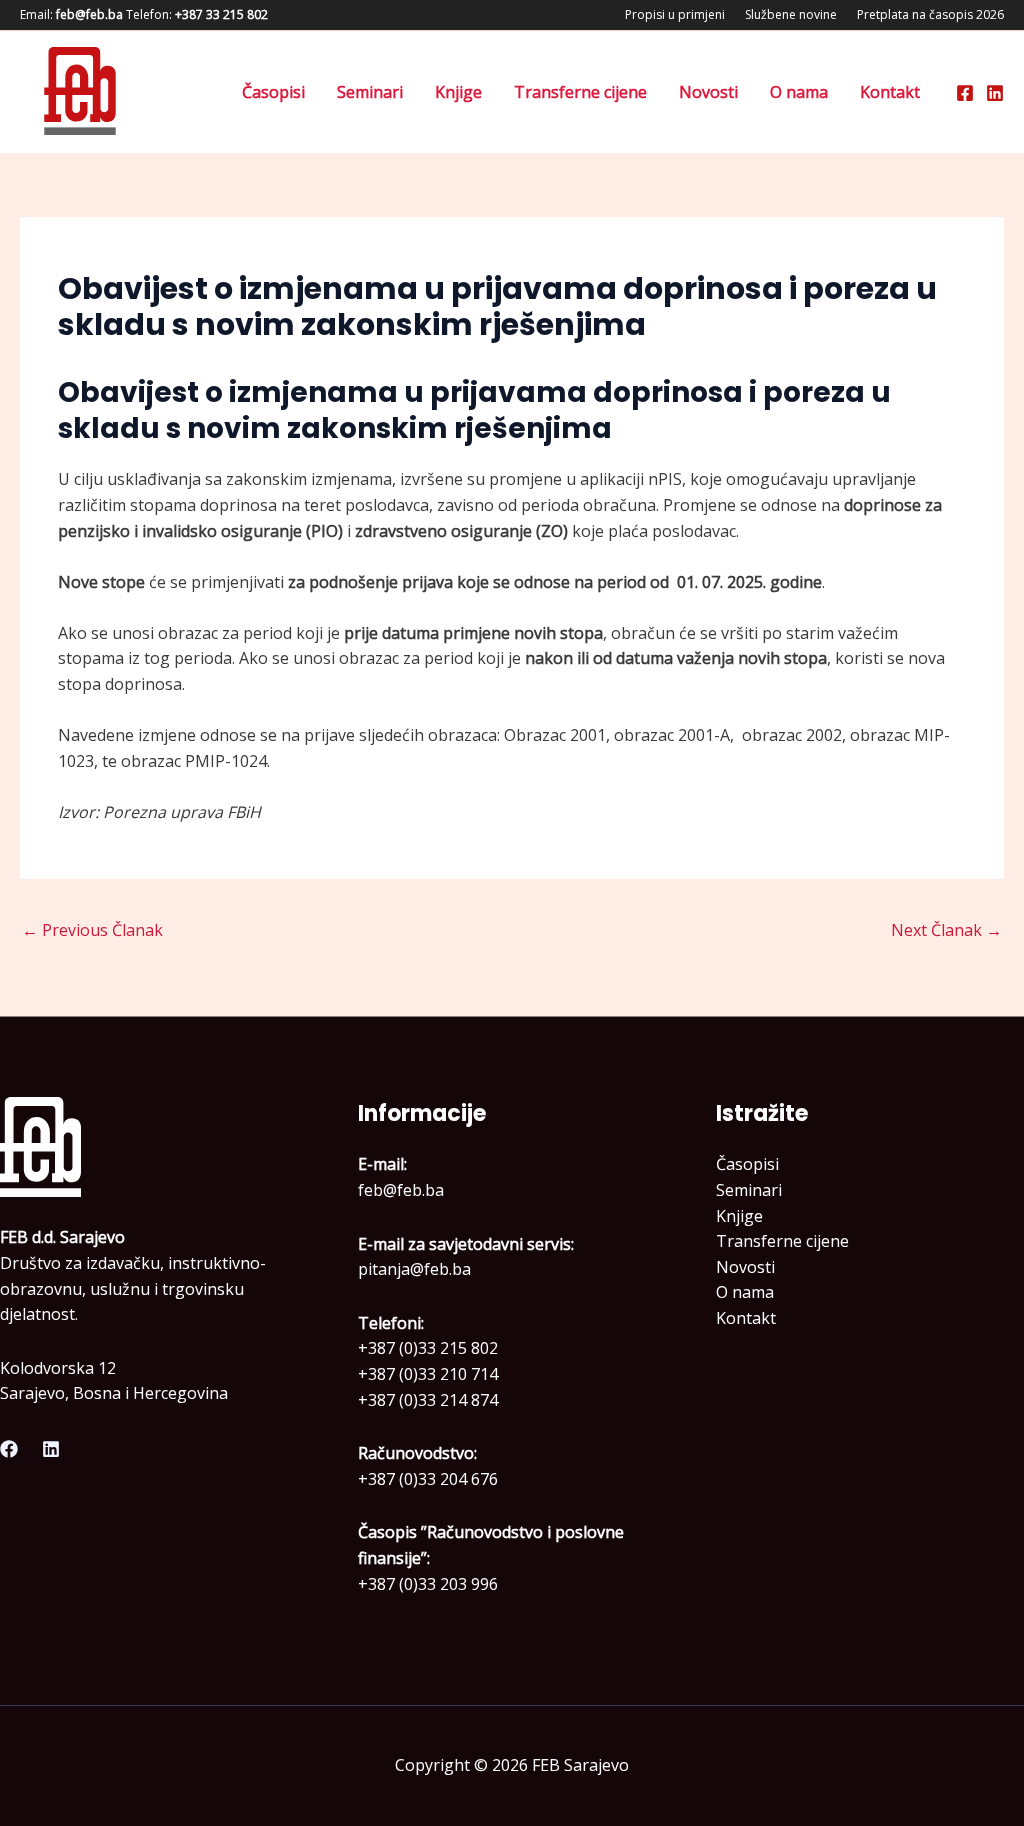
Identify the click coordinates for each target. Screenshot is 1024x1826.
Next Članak (946, 930)
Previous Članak (92, 930)
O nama (799, 92)
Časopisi (273, 92)
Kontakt (890, 92)
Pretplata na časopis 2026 (930, 14)
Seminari (370, 92)
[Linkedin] (995, 93)
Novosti (708, 92)
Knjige (458, 92)
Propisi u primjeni (675, 14)
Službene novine (791, 14)
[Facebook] (965, 93)
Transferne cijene (580, 92)
